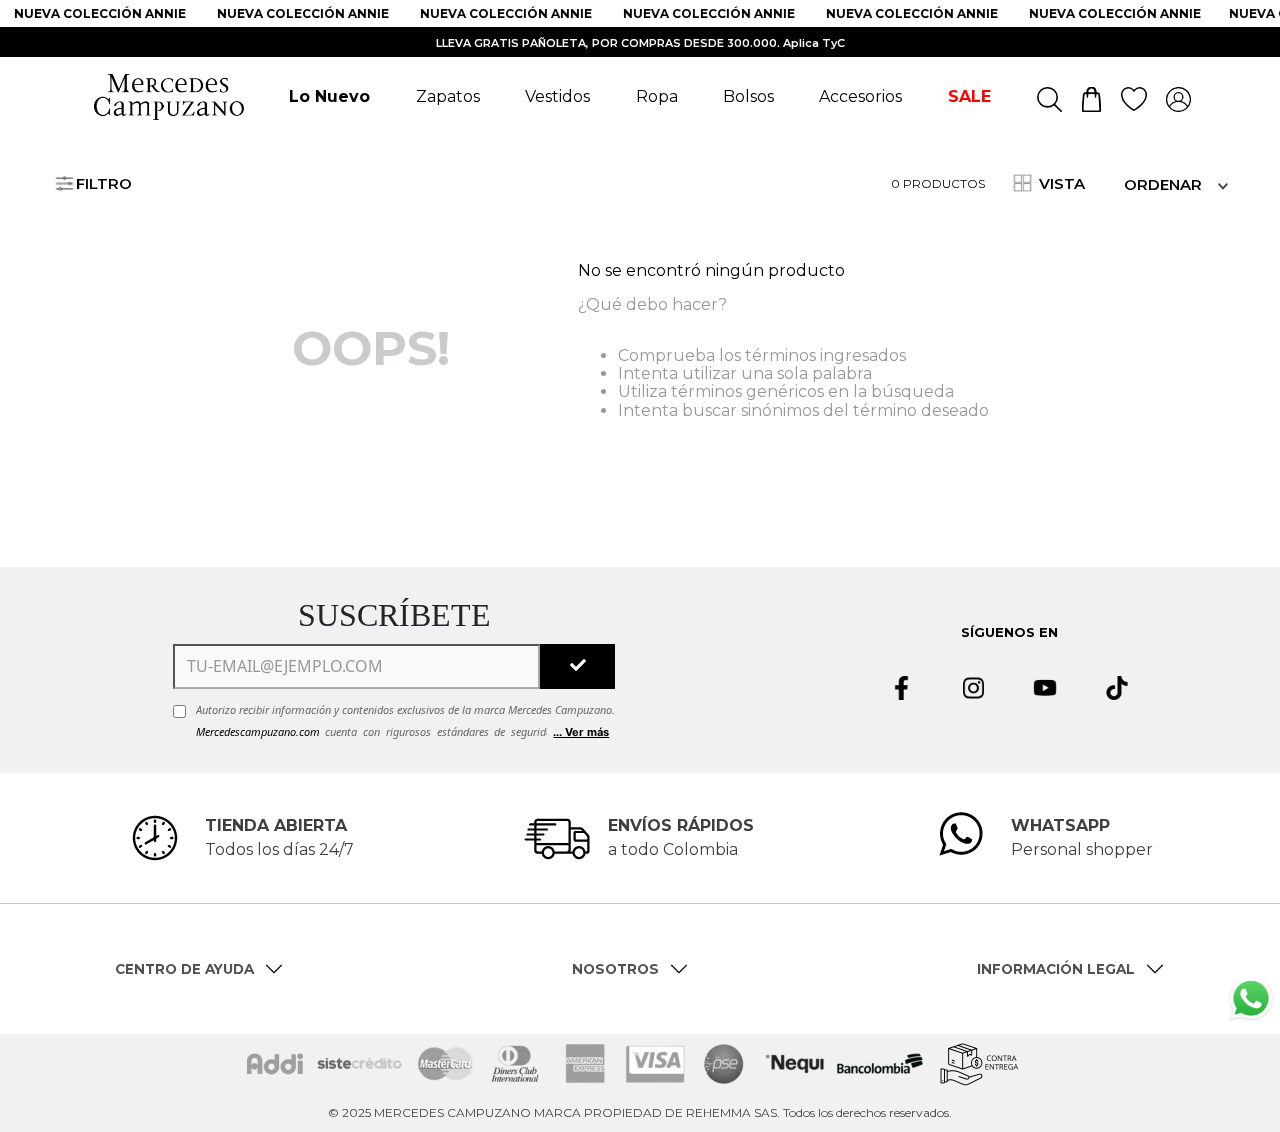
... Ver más (581, 732)
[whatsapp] (1251, 1001)
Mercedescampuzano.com (258, 731)
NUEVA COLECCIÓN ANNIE (92, 13)
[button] (1251, 1045)
